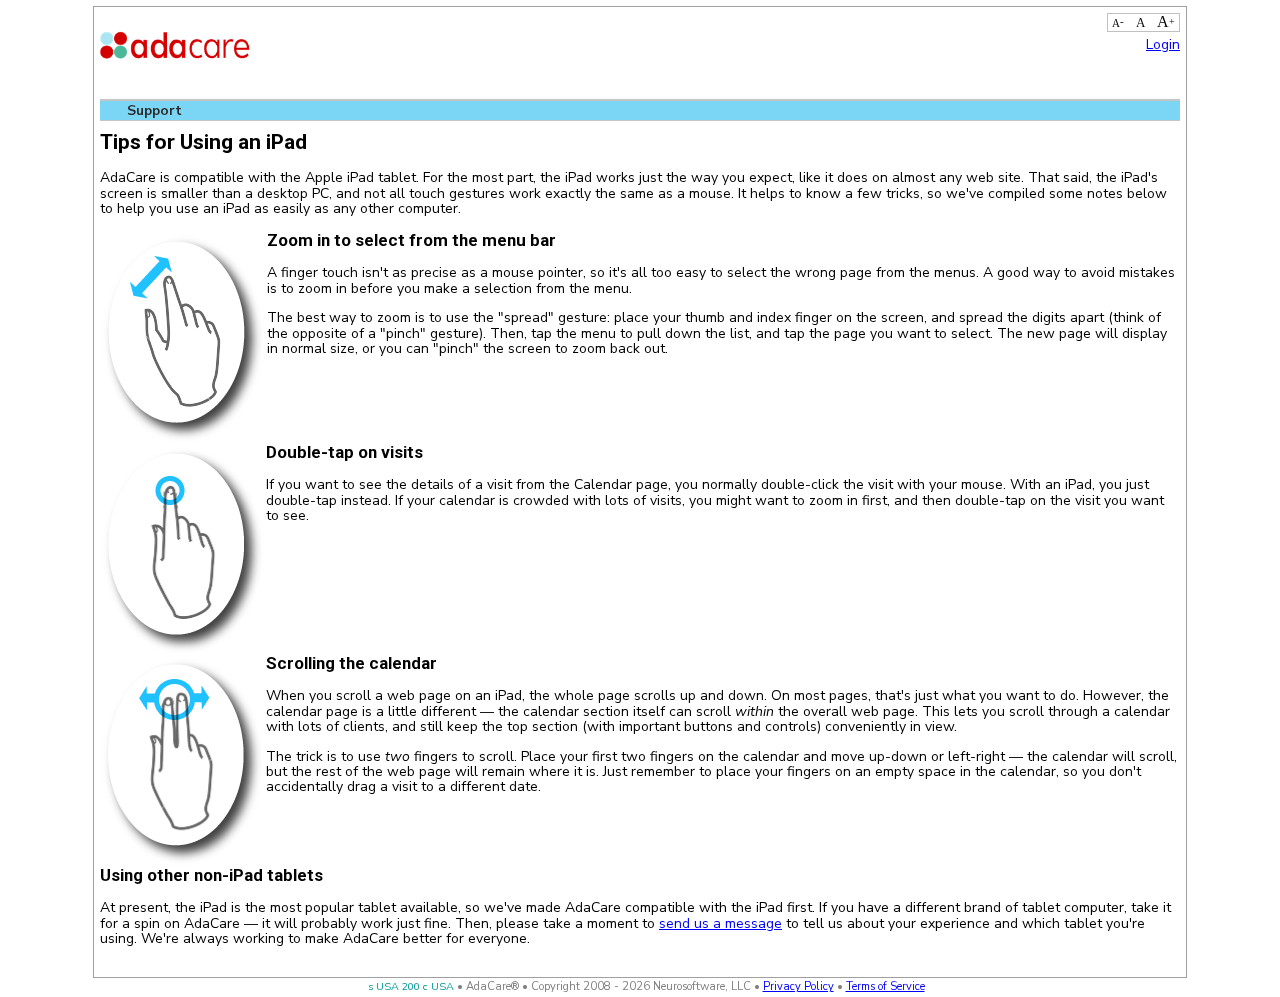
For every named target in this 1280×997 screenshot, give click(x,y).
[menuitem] (156, 110)
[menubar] (156, 110)
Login (1163, 44)
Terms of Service (885, 986)
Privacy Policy (798, 986)
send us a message (720, 923)
